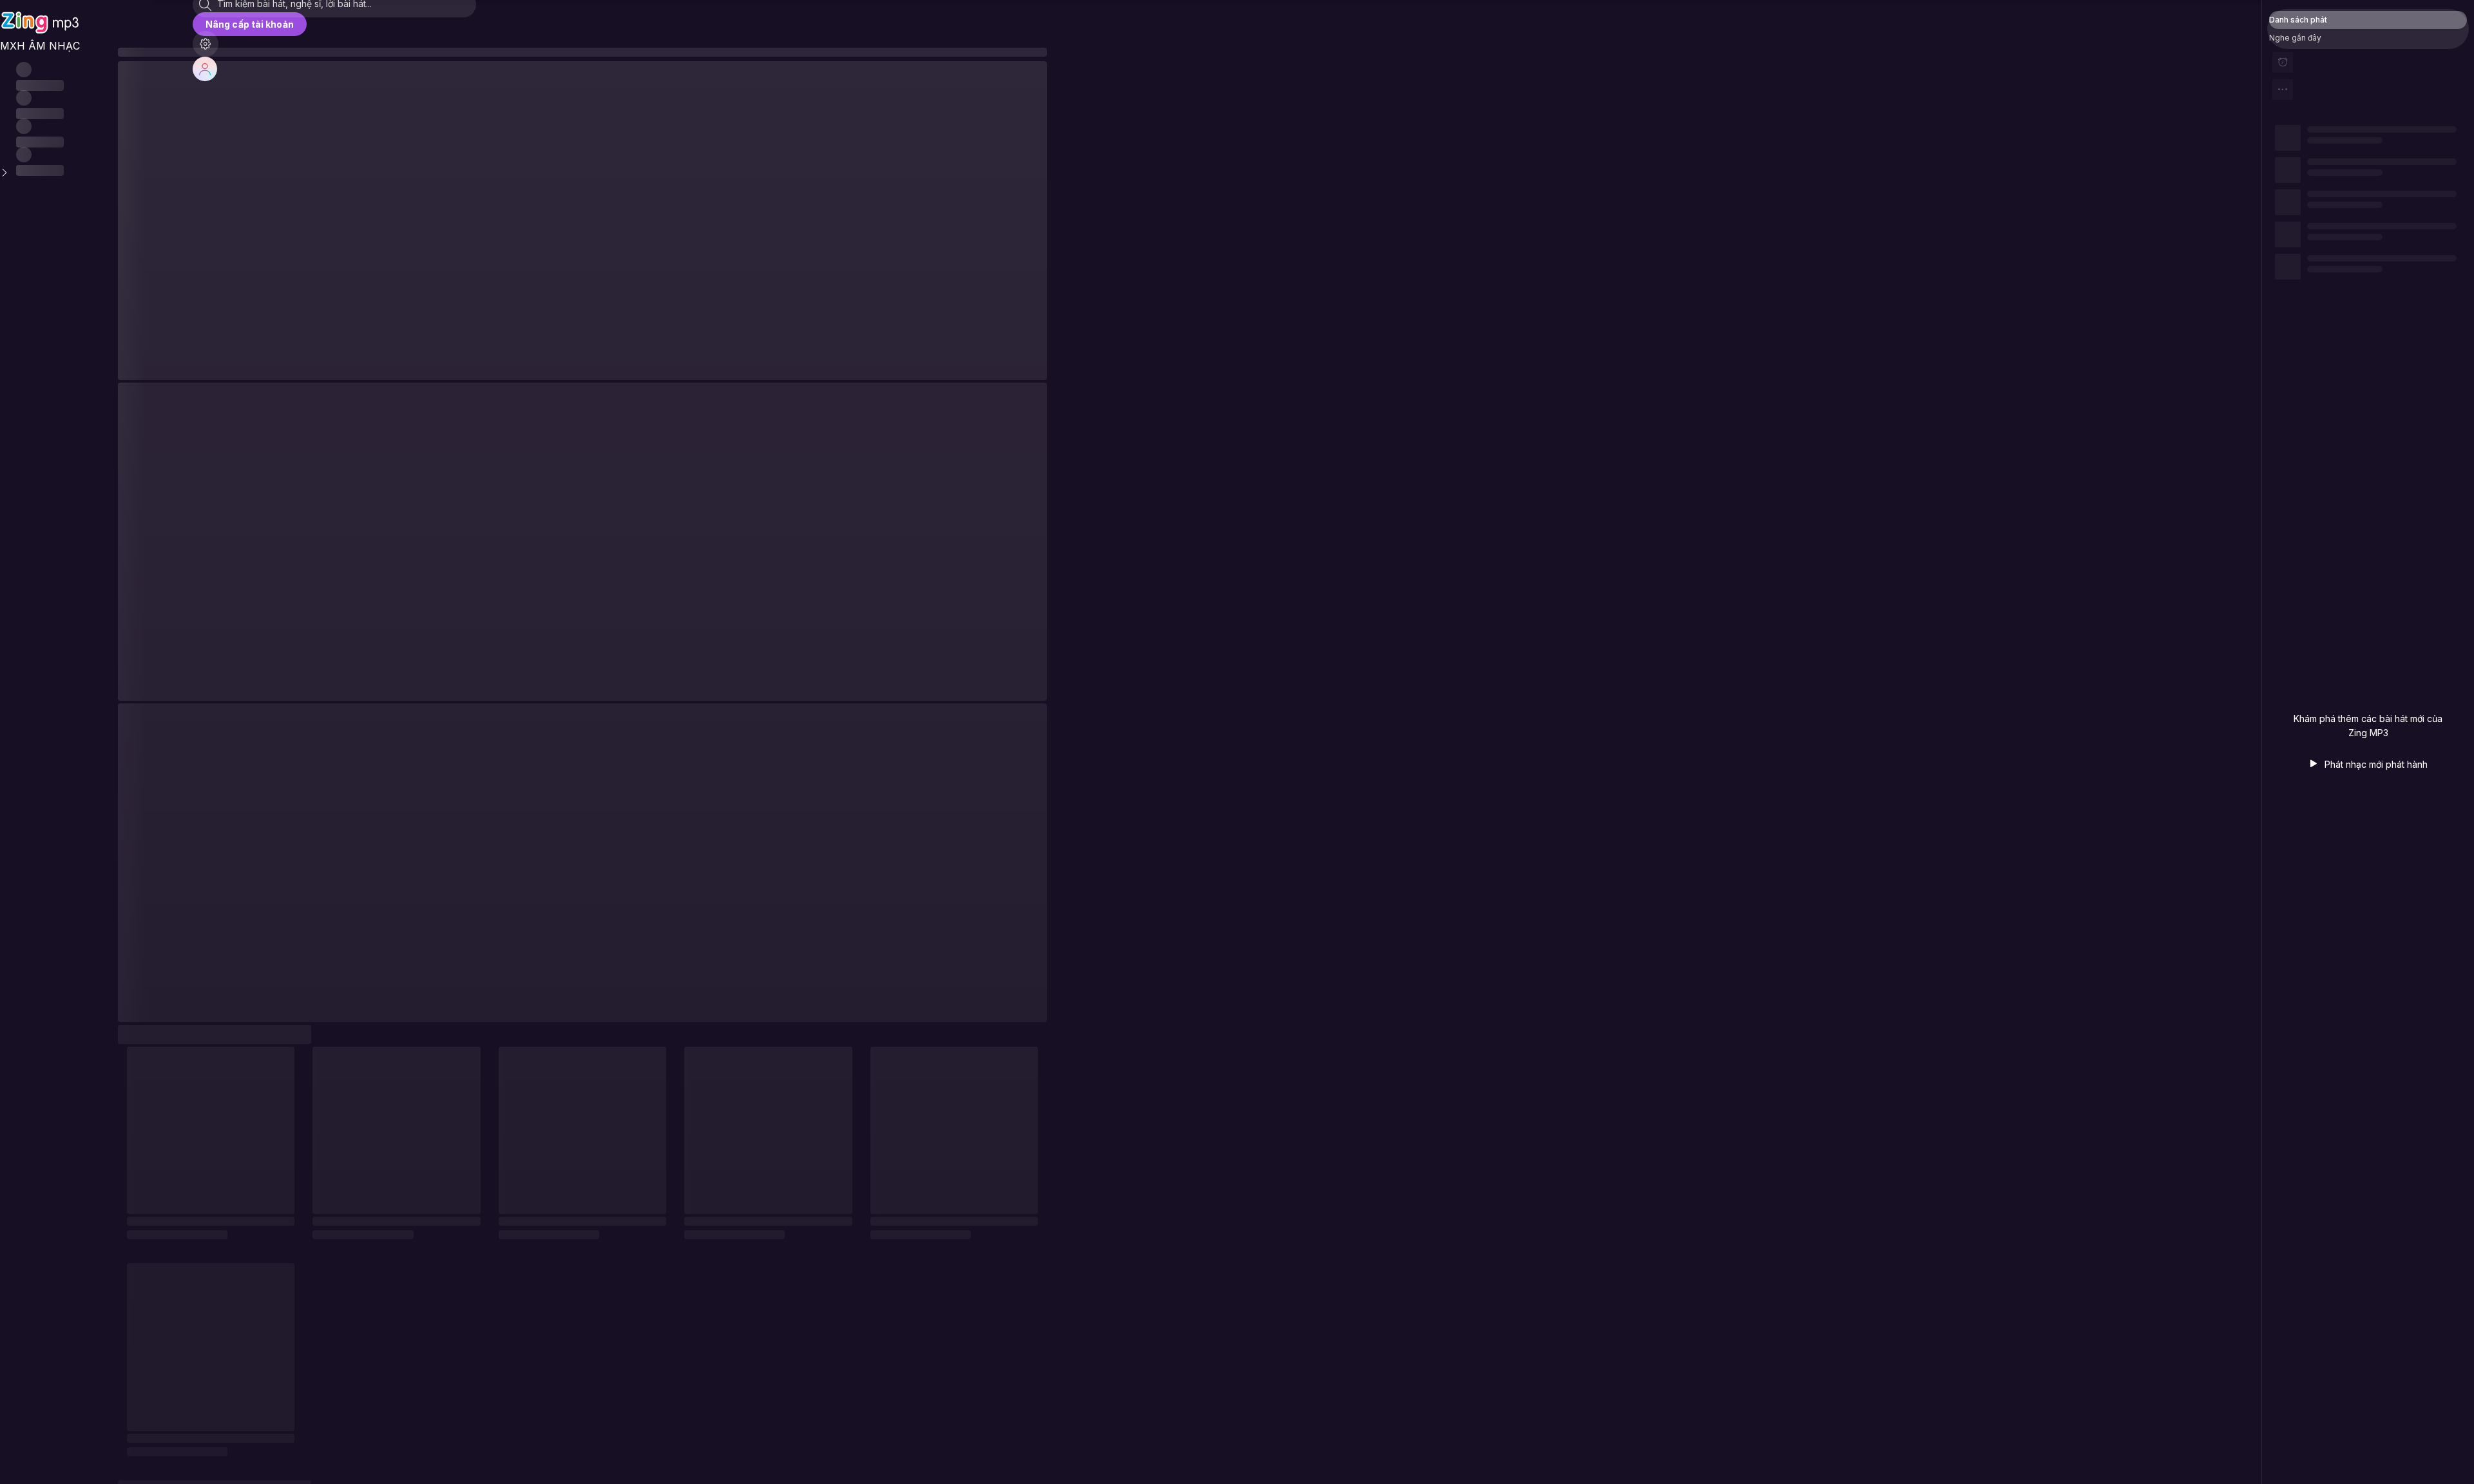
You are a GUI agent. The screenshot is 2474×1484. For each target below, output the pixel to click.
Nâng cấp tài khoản (250, 24)
